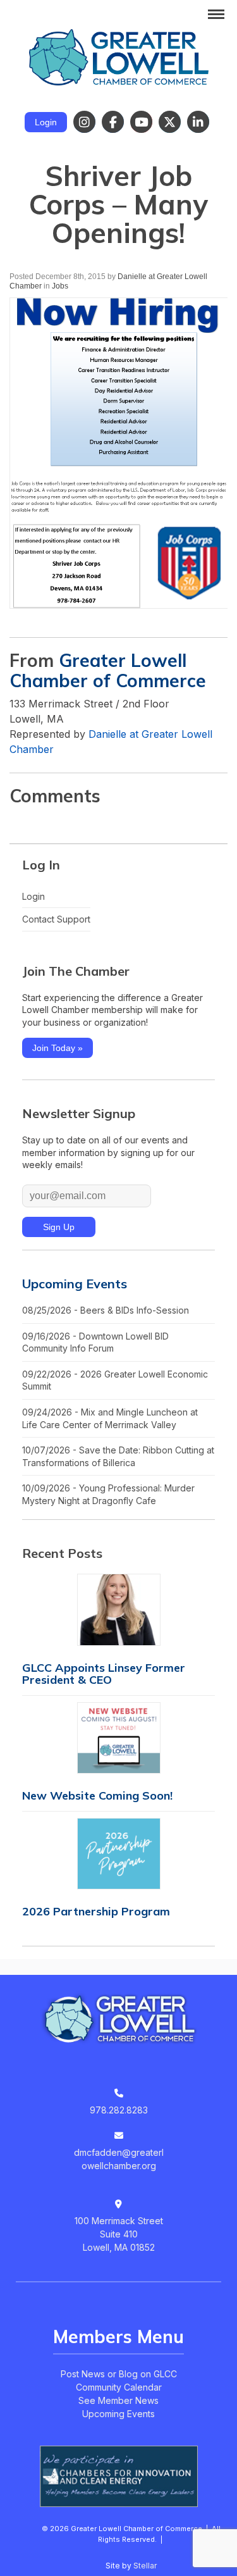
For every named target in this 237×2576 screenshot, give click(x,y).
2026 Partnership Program (96, 1911)
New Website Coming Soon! (97, 1795)
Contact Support (56, 919)
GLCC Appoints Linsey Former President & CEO (104, 1674)
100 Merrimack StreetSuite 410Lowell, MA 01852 (119, 2234)
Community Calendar (119, 2387)
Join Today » (58, 1048)
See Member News (118, 2400)
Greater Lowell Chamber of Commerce (108, 670)
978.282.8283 (119, 2110)
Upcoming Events (75, 1284)
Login (46, 122)
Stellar (145, 2566)
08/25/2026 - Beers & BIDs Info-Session (106, 1310)
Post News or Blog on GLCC (119, 2374)
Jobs (60, 286)
